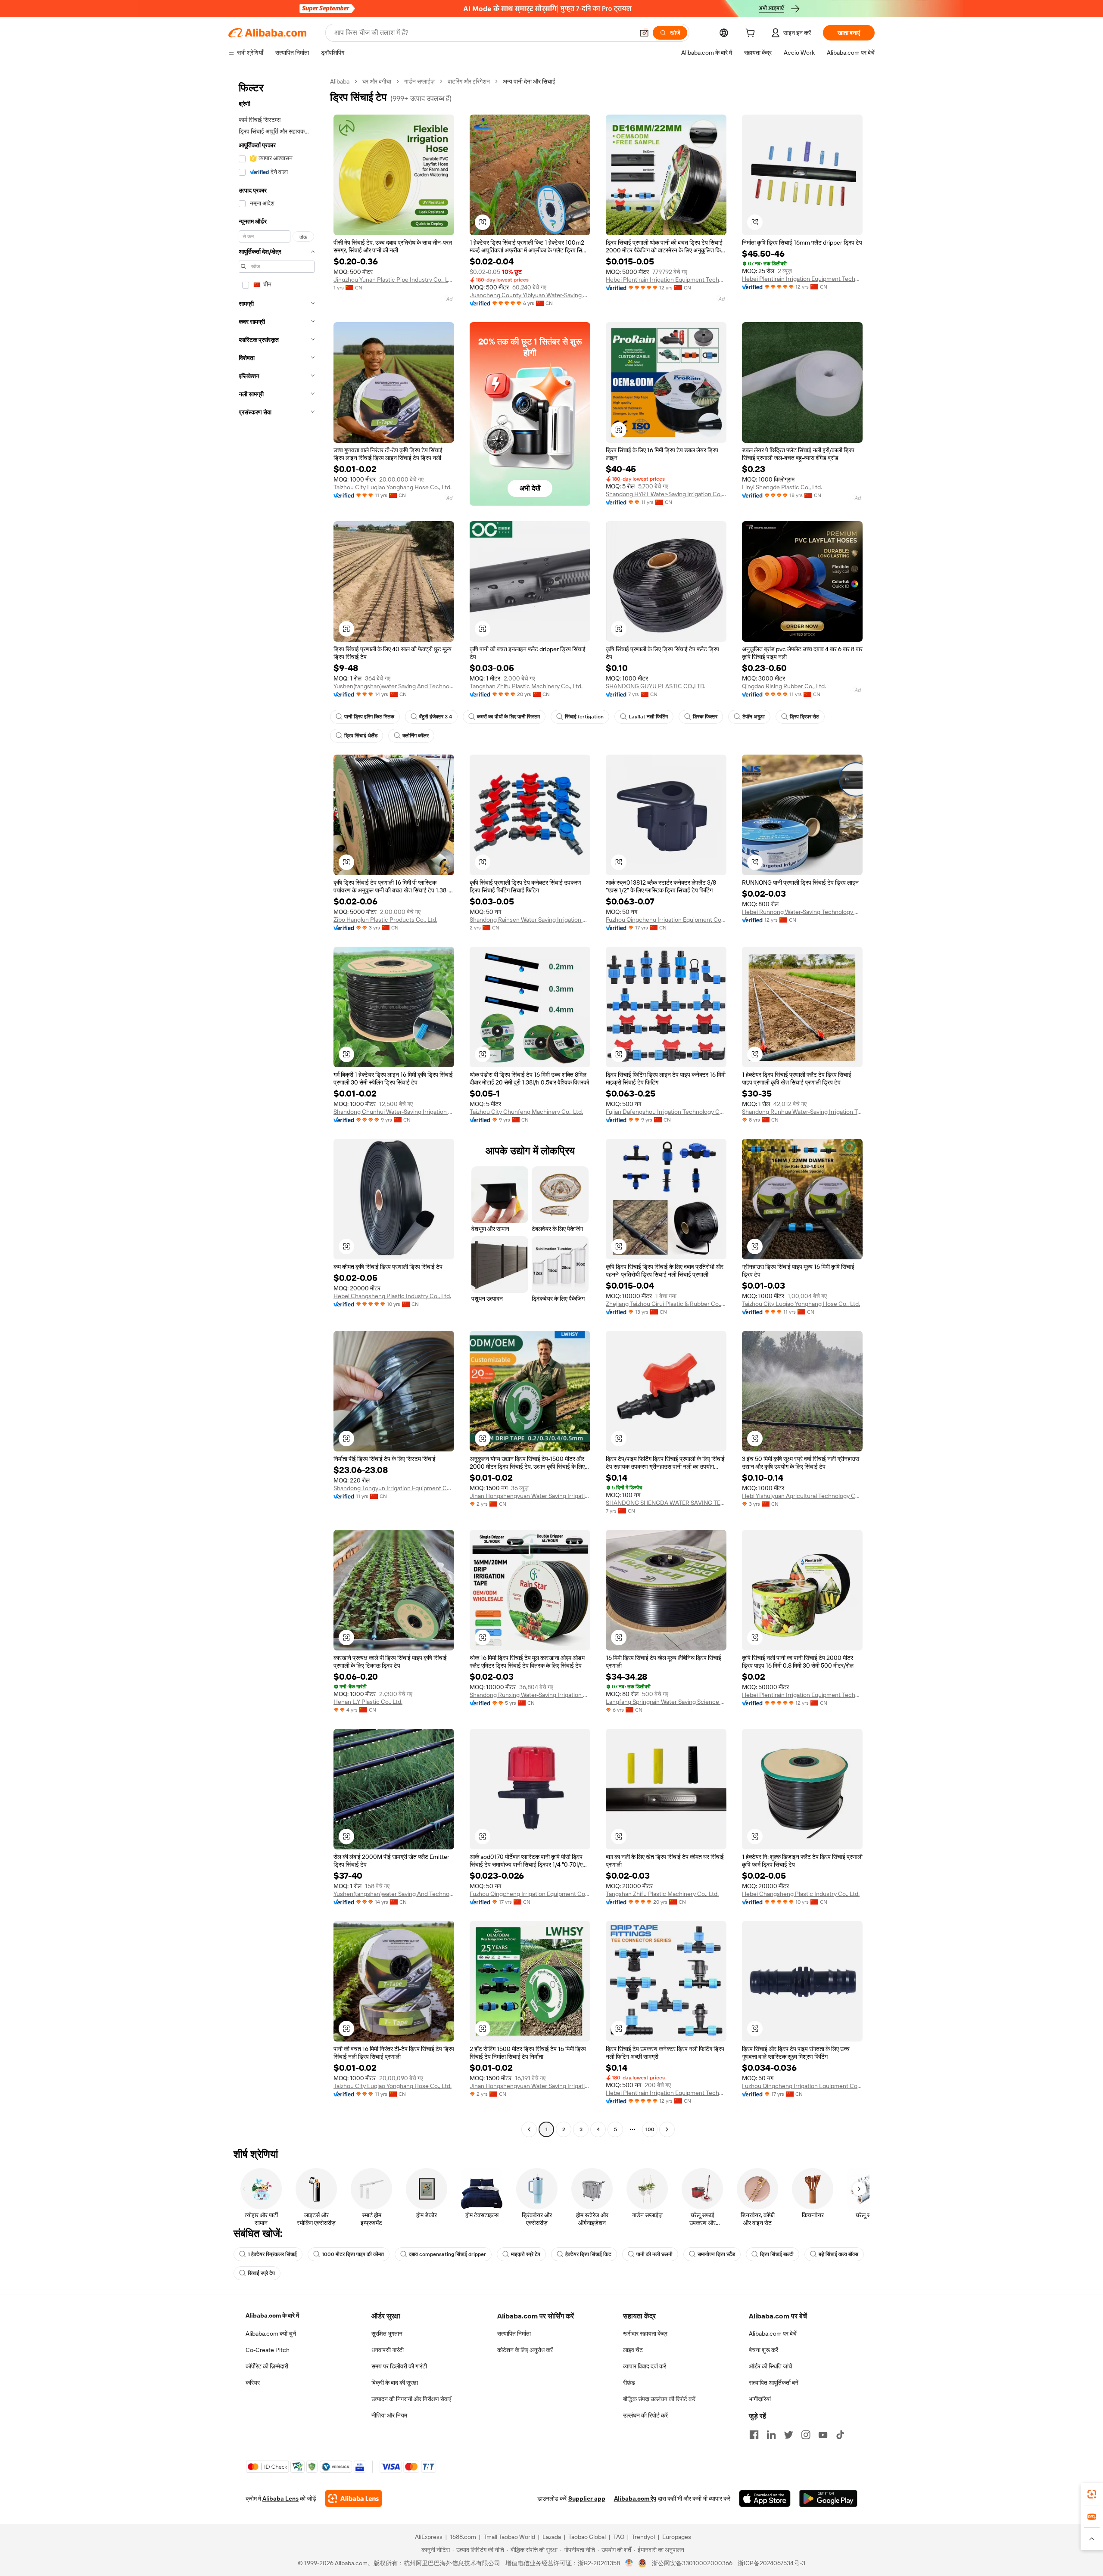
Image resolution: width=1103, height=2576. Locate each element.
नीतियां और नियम (389, 2415)
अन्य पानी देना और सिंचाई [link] (529, 81)
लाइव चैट (633, 2350)
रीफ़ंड (629, 2383)
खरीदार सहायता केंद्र (645, 2334)
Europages (677, 2537)
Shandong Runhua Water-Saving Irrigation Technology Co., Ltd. (802, 1112)
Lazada (552, 2537)
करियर (253, 2383)
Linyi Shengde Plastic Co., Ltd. (782, 487)
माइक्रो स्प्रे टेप (526, 2254)
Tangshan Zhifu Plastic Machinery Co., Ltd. (526, 686)
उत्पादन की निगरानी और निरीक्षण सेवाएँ (411, 2399)
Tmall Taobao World (509, 2537)
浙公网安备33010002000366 (692, 2563)
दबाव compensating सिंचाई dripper (447, 2254)
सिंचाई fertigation (584, 717)
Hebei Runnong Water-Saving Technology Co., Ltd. (802, 912)
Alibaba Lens (280, 2498)
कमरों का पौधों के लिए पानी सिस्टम (508, 717)
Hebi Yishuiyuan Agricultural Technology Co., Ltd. (802, 1496)
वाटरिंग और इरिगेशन (469, 81)
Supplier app (587, 2498)
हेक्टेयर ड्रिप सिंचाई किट (588, 2254)
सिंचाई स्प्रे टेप (261, 2273)
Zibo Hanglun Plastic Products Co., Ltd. (385, 920)
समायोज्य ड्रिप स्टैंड (716, 2254)
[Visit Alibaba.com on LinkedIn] (771, 2435)
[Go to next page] (667, 2129)
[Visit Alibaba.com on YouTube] (823, 2435)
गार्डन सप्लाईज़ (419, 81)
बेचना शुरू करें (763, 2350)
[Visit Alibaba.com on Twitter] (788, 2435)
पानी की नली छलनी (654, 2254)
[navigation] (277, 1106)
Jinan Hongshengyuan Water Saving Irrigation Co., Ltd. (530, 1496)
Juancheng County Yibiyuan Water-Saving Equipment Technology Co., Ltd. (530, 295)
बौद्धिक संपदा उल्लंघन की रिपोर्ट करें (659, 2399)
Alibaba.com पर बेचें (773, 2334)
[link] (1092, 2494)
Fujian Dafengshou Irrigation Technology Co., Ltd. (666, 1112)
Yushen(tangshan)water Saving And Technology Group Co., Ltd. (394, 686)
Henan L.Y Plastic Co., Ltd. (368, 1702)
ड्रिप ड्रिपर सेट (804, 717)
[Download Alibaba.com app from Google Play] (828, 2498)
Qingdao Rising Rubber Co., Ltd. (784, 686)
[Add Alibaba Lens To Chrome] (354, 2498)
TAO (619, 2537)
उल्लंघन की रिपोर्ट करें (645, 2415)
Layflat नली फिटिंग (648, 717)
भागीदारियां (760, 2399)
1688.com (463, 2537)
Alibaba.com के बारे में (272, 2315)
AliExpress (429, 2537)
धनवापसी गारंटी (388, 2350)
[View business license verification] (629, 2563)
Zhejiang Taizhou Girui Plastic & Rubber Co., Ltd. (666, 1304)
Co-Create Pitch (268, 2350)
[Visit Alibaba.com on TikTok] (840, 2435)
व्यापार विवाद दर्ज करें (645, 2366)
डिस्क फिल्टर (705, 717)
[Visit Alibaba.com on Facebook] (754, 2435)
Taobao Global (587, 2537)
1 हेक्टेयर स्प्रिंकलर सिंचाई (272, 2254)
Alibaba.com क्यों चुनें (271, 2334)
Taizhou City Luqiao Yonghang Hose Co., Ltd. (393, 487)
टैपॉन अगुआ (754, 717)
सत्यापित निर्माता (514, 2334)
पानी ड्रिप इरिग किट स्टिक (369, 717)
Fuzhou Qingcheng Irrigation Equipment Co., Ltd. (666, 920)
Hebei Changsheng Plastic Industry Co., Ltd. (392, 1296)
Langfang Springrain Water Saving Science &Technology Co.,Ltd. (666, 1702)
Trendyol (643, 2537)
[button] (644, 33)
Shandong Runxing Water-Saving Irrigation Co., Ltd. (530, 1695)
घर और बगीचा (377, 81)
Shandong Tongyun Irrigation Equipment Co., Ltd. (394, 1488)
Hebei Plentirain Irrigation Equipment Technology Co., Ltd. (666, 280)
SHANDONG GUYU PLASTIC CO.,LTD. (656, 686)
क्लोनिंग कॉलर (416, 736)
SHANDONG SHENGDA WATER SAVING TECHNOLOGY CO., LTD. (666, 1503)
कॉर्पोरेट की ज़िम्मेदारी (267, 2366)
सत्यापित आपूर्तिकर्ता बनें (774, 2383)
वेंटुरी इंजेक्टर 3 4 (436, 717)
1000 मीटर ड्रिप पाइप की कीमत (353, 2254)
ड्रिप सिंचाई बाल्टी (777, 2254)
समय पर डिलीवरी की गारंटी (399, 2366)
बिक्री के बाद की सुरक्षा (395, 2383)
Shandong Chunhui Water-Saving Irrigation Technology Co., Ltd (394, 1112)
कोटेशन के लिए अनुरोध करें (525, 2350)
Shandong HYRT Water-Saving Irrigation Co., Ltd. (666, 494)
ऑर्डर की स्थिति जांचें (771, 2366)
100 (650, 2129)
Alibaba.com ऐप (635, 2498)
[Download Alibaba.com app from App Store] (765, 2498)
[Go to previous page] (529, 2129)
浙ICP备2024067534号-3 (771, 2563)
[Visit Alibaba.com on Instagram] (806, 2435)
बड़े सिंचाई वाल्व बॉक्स (838, 2254)
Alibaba (340, 81)
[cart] (752, 34)
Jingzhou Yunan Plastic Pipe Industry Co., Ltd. (394, 280)
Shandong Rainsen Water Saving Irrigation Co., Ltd (530, 920)
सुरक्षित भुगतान (387, 2334)
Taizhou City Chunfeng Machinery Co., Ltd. (526, 1112)
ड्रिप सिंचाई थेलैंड (361, 736)
